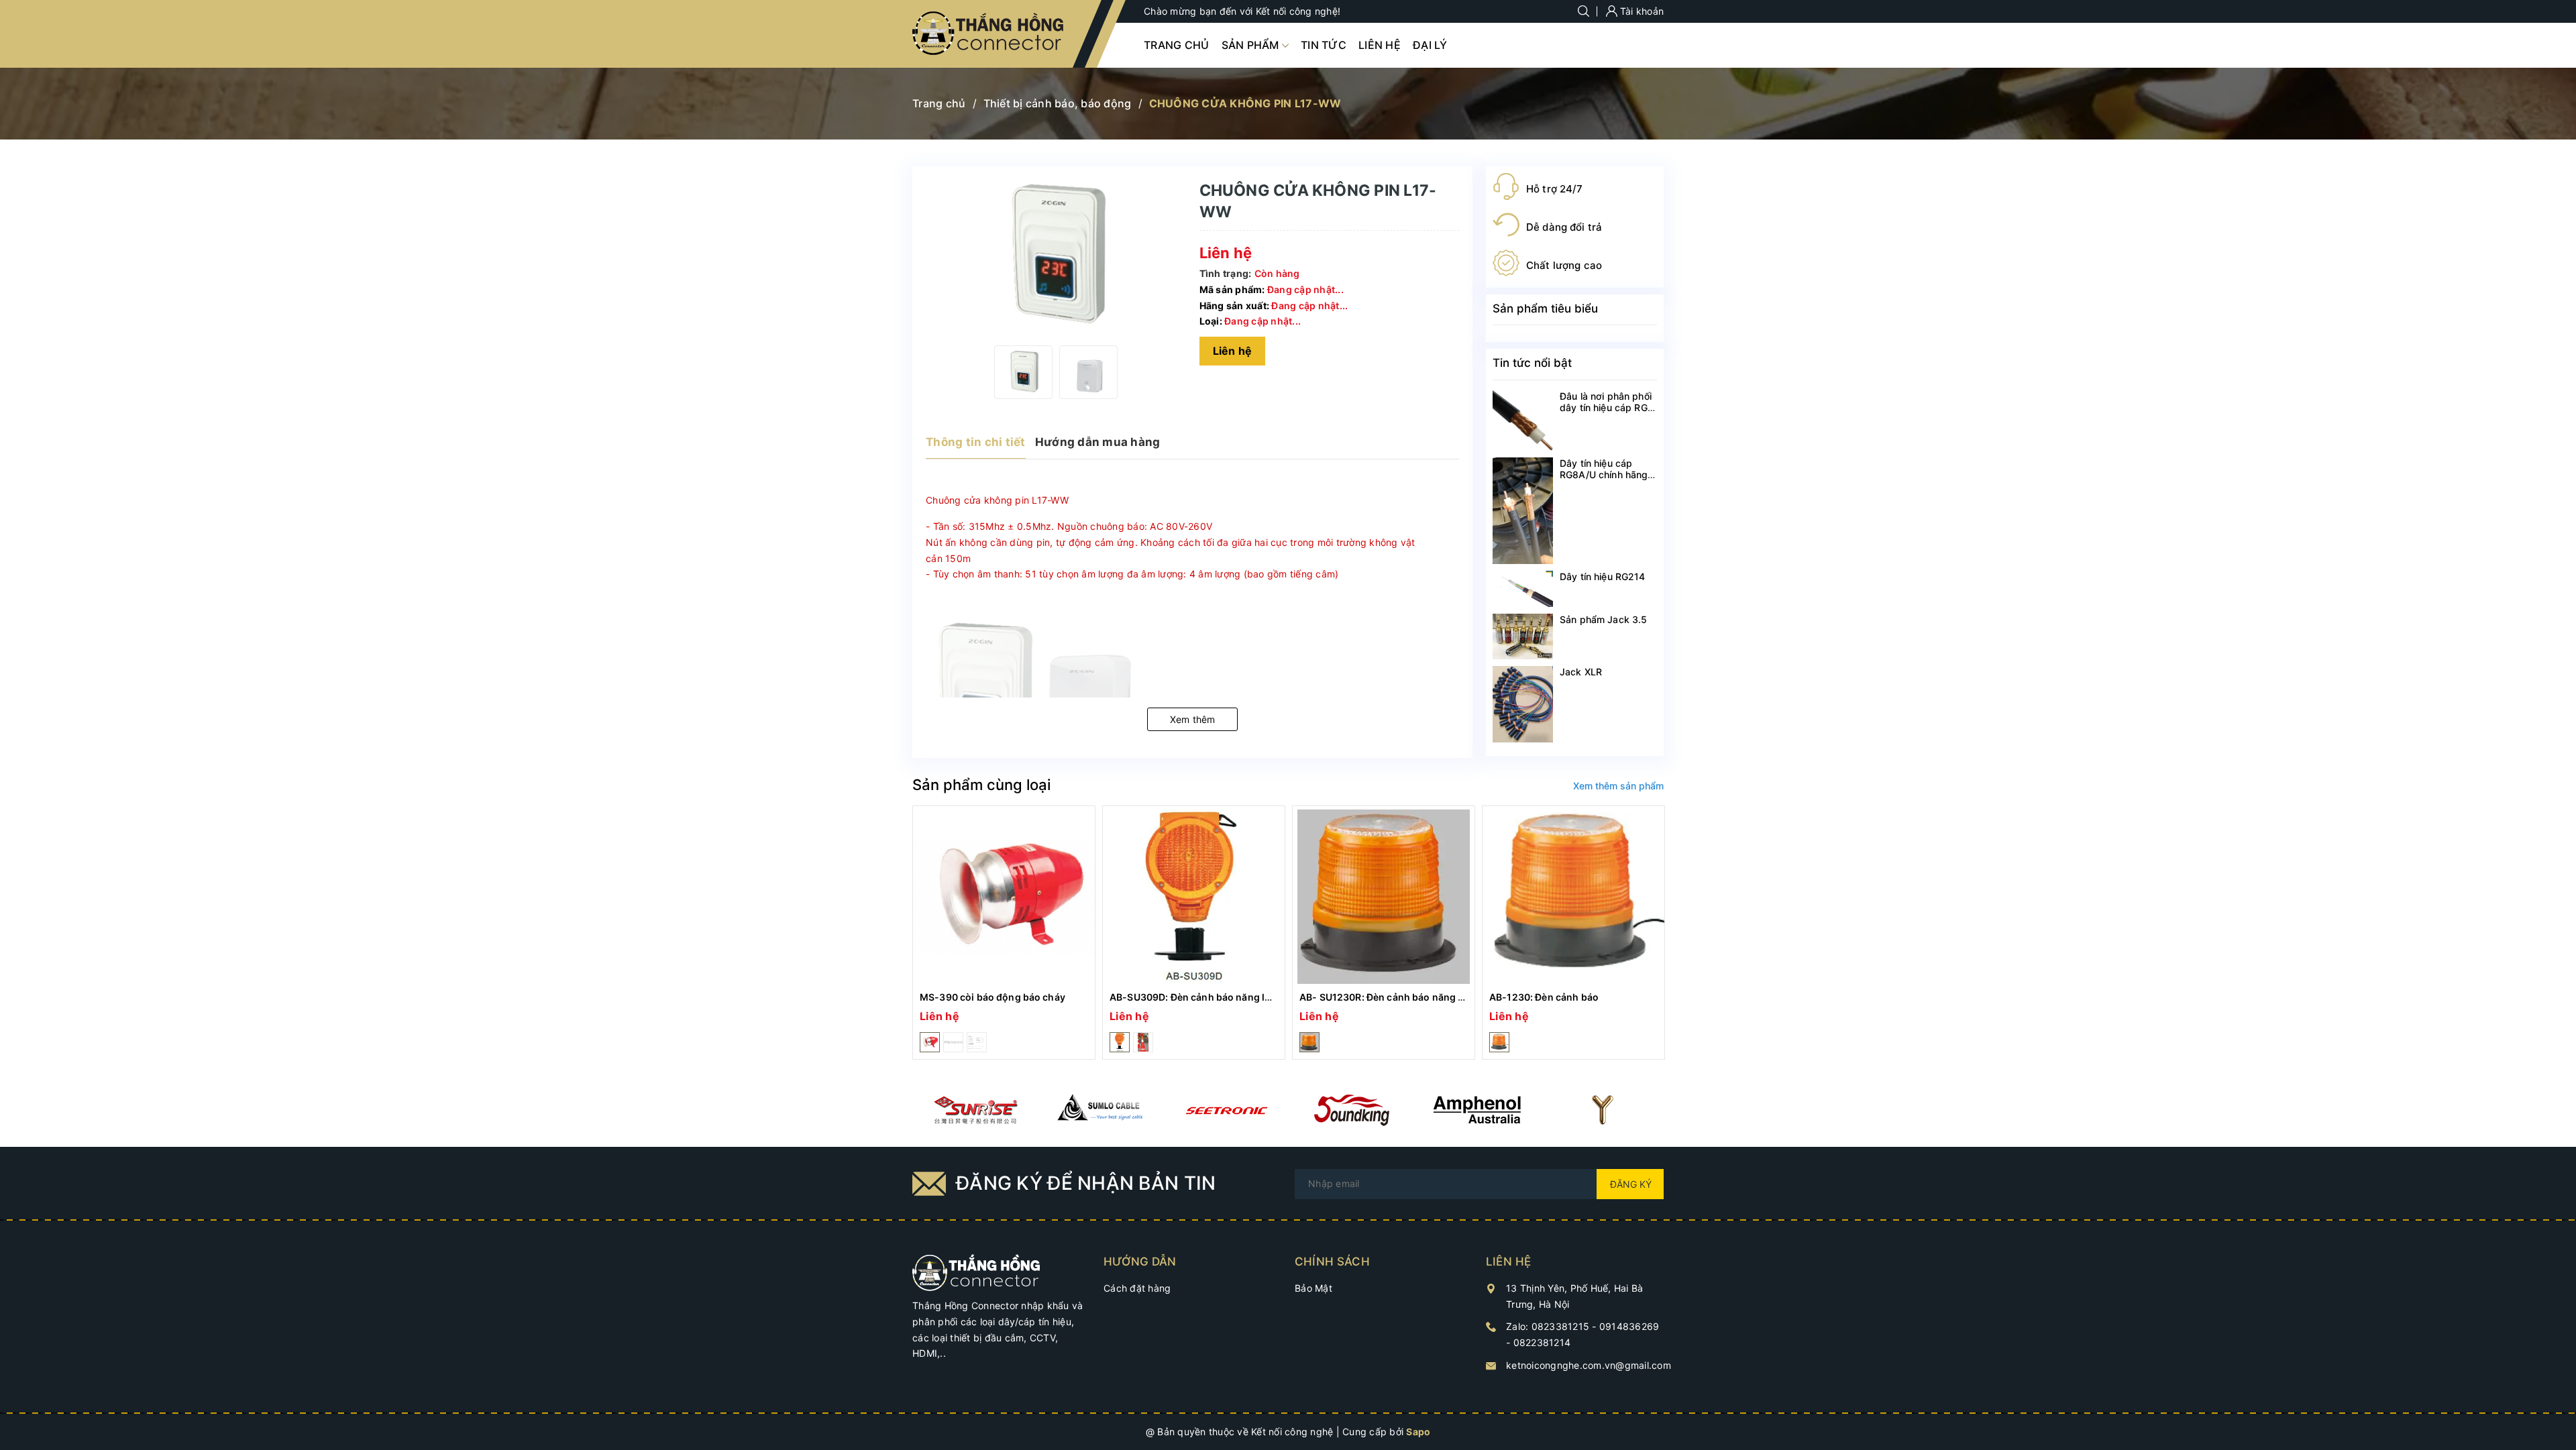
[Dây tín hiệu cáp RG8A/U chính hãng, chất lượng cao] (1523, 511)
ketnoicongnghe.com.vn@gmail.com (1589, 1365)
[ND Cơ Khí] (975, 1110)
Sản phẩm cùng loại (981, 785)
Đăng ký (1631, 1184)
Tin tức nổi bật (1532, 363)
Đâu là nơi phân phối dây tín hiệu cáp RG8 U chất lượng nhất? (1607, 407)
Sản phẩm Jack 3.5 (1603, 619)
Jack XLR (1581, 672)
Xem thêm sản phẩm (1618, 786)
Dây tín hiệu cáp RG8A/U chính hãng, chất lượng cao (1605, 475)
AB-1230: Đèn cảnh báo (1544, 997)
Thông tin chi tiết (976, 442)
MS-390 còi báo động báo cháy (992, 997)
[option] (1023, 372)
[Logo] (989, 34)
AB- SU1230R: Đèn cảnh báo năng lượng (1393, 997)
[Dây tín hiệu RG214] (1523, 589)
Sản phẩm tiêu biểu (1545, 309)
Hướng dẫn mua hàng (1098, 442)
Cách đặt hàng (1137, 1288)
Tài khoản (1641, 11)
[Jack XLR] (1523, 704)
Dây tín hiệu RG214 (1603, 576)
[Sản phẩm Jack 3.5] (1523, 636)
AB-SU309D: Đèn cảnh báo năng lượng (1200, 997)
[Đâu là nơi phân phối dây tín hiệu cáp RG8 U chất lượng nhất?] (1523, 421)
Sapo (1418, 1432)
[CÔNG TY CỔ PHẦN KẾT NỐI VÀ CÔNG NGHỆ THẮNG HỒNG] (976, 1271)
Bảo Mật (1313, 1288)
